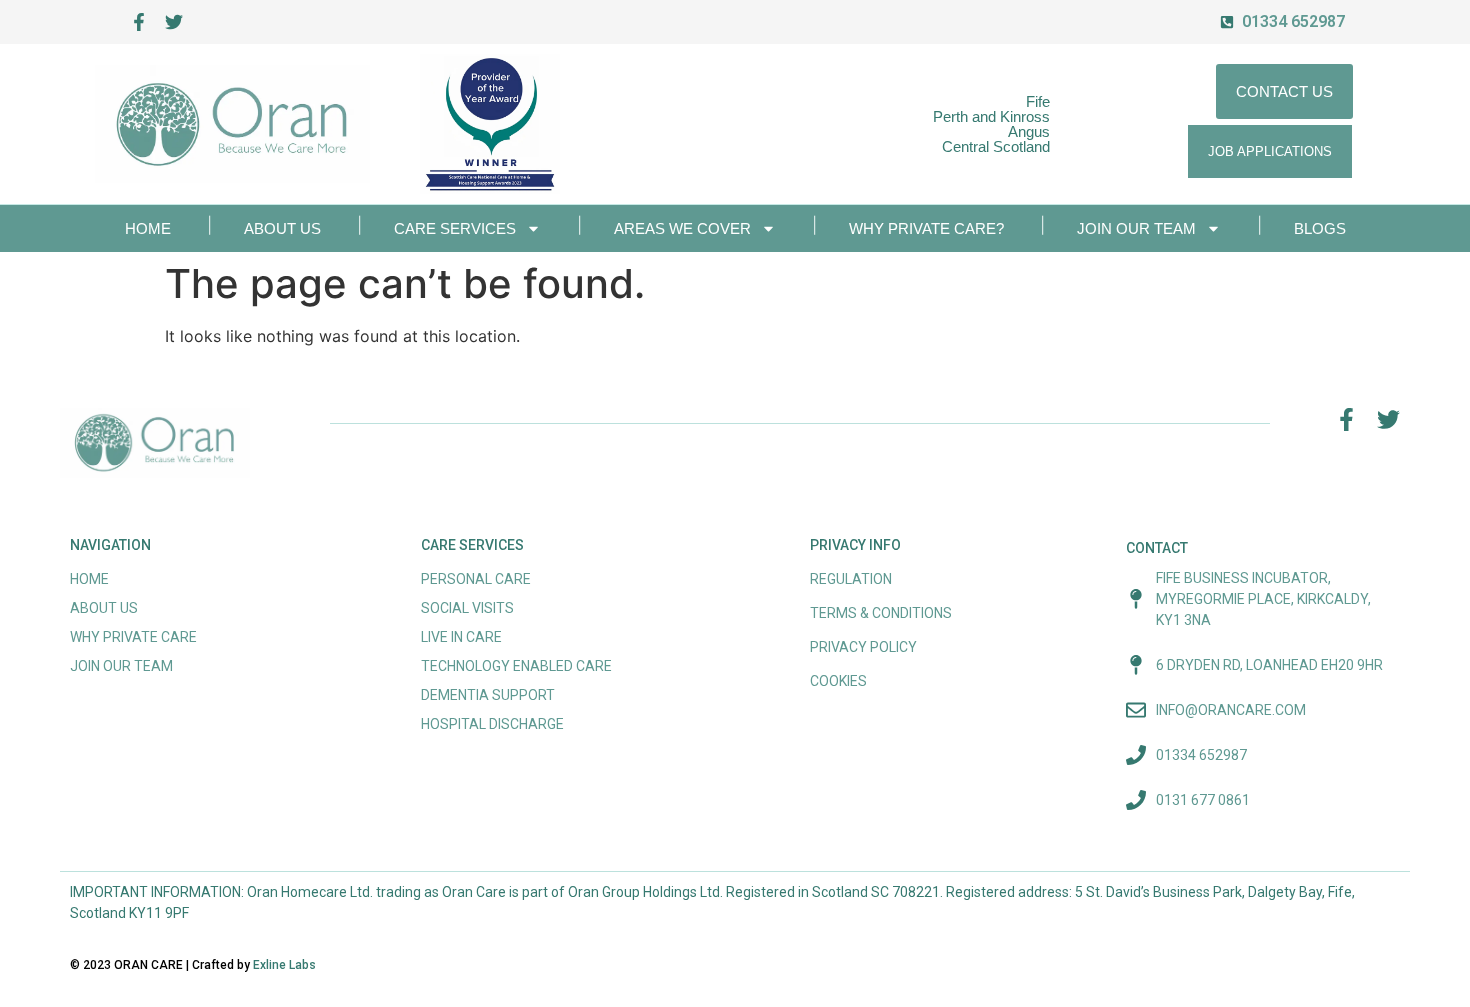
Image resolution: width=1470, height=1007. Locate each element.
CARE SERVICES (455, 228)
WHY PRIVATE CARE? (926, 228)
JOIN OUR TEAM (1136, 228)
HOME (148, 228)
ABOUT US (282, 228)
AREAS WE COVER (682, 228)
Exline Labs (284, 965)
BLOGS (1320, 228)
